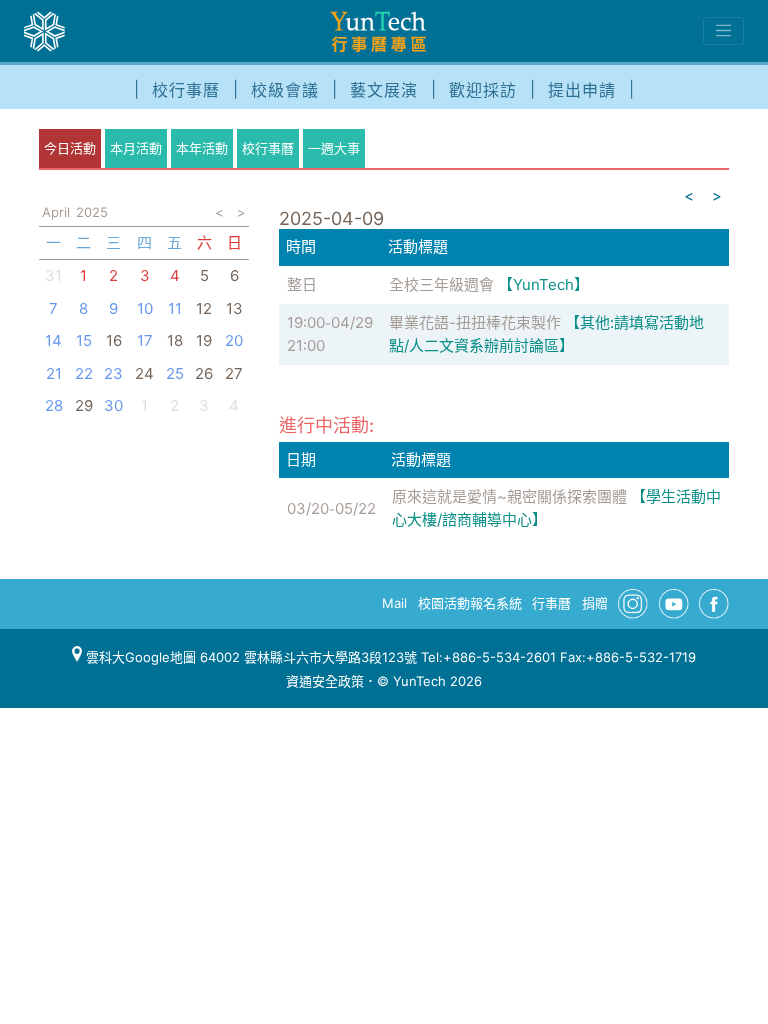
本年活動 (202, 148)
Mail (394, 603)
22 (84, 373)
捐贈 (595, 603)
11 (175, 308)
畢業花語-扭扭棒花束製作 (475, 322)
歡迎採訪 (483, 90)
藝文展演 (384, 90)
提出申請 (582, 90)
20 (234, 340)
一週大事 (334, 148)
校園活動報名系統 (470, 603)
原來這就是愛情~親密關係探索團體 (509, 496)
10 (145, 308)
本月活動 (136, 148)
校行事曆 (186, 90)
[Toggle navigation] (723, 31)
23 (113, 373)
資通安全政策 (325, 681)
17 (145, 340)
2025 (92, 212)
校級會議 (285, 90)
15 (84, 340)
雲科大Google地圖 (139, 657)
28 (54, 405)
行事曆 (551, 603)
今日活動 (70, 148)
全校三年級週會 (441, 284)
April (56, 212)
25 (175, 373)
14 (53, 340)
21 (54, 373)
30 (113, 405)
